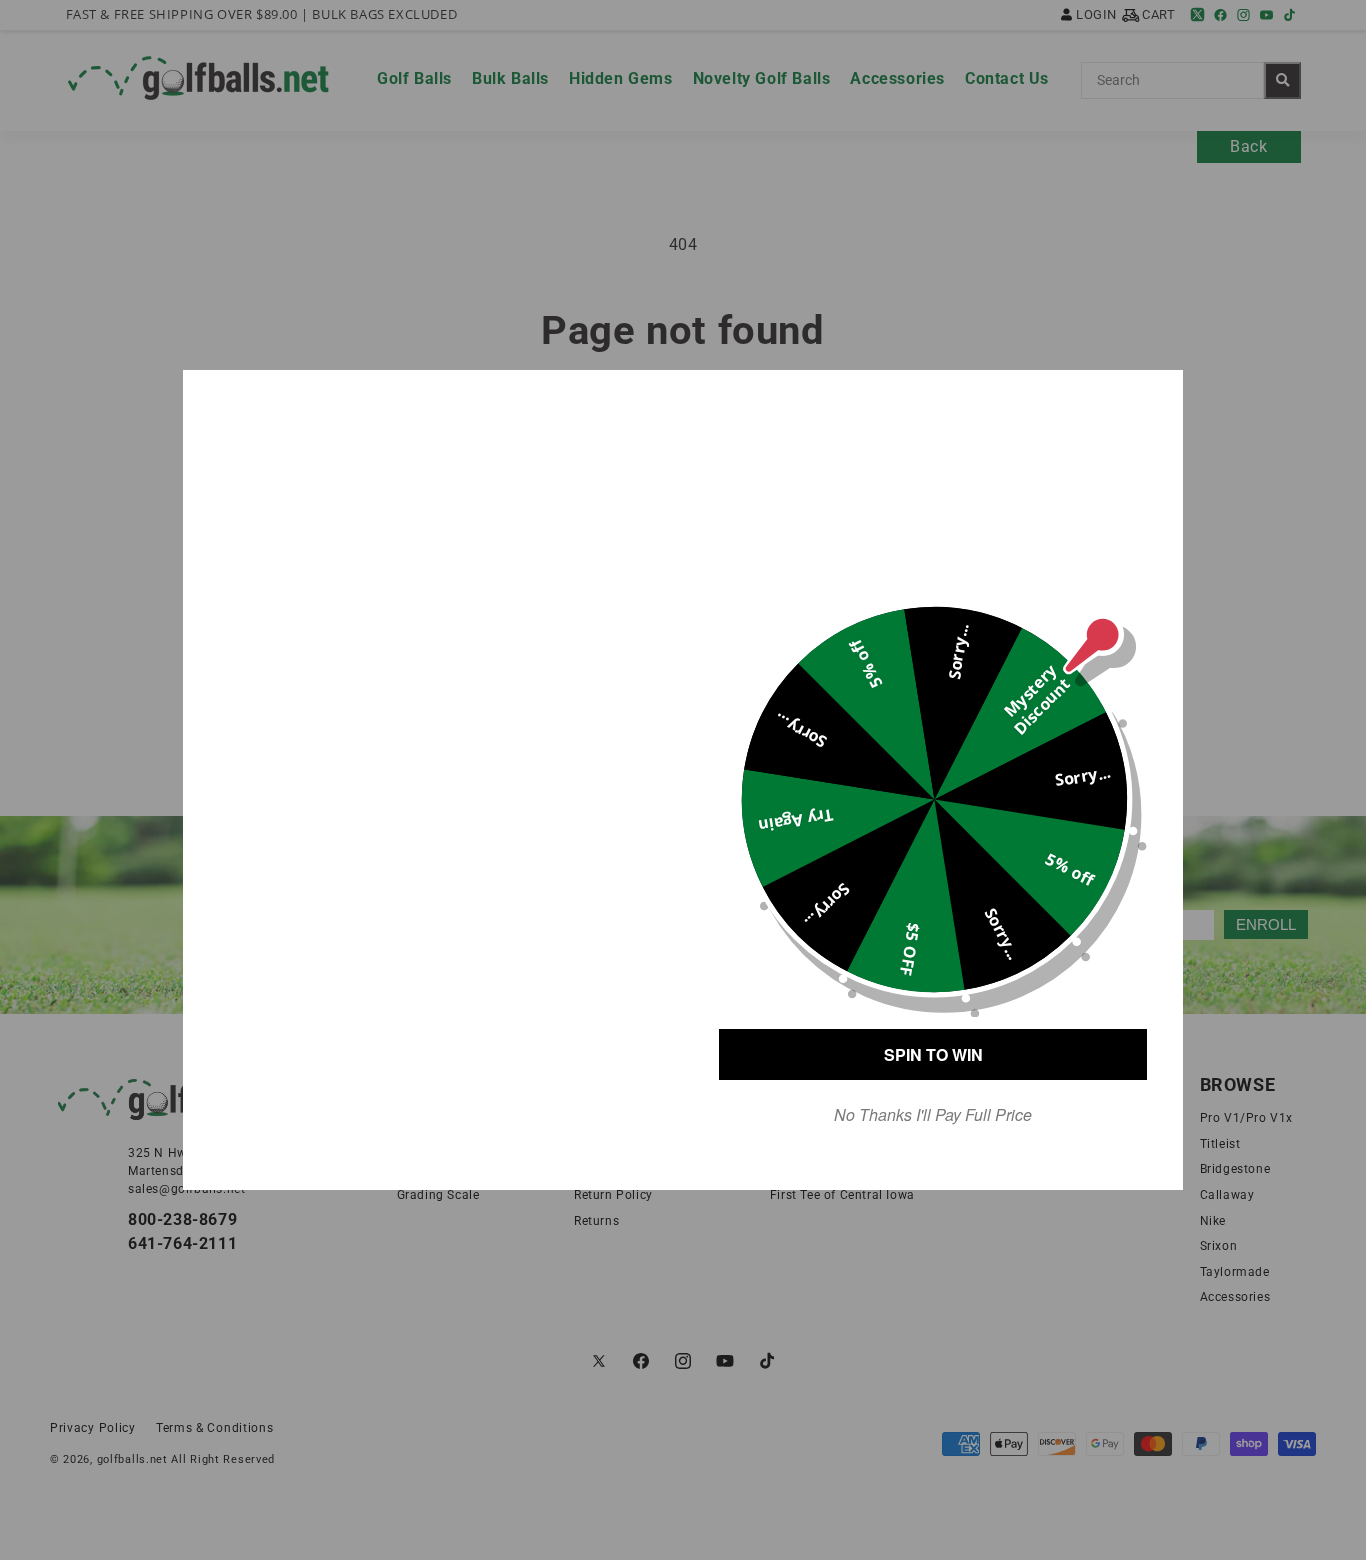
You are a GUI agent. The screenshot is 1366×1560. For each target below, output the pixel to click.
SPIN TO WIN (933, 1054)
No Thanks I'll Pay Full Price (933, 1115)
